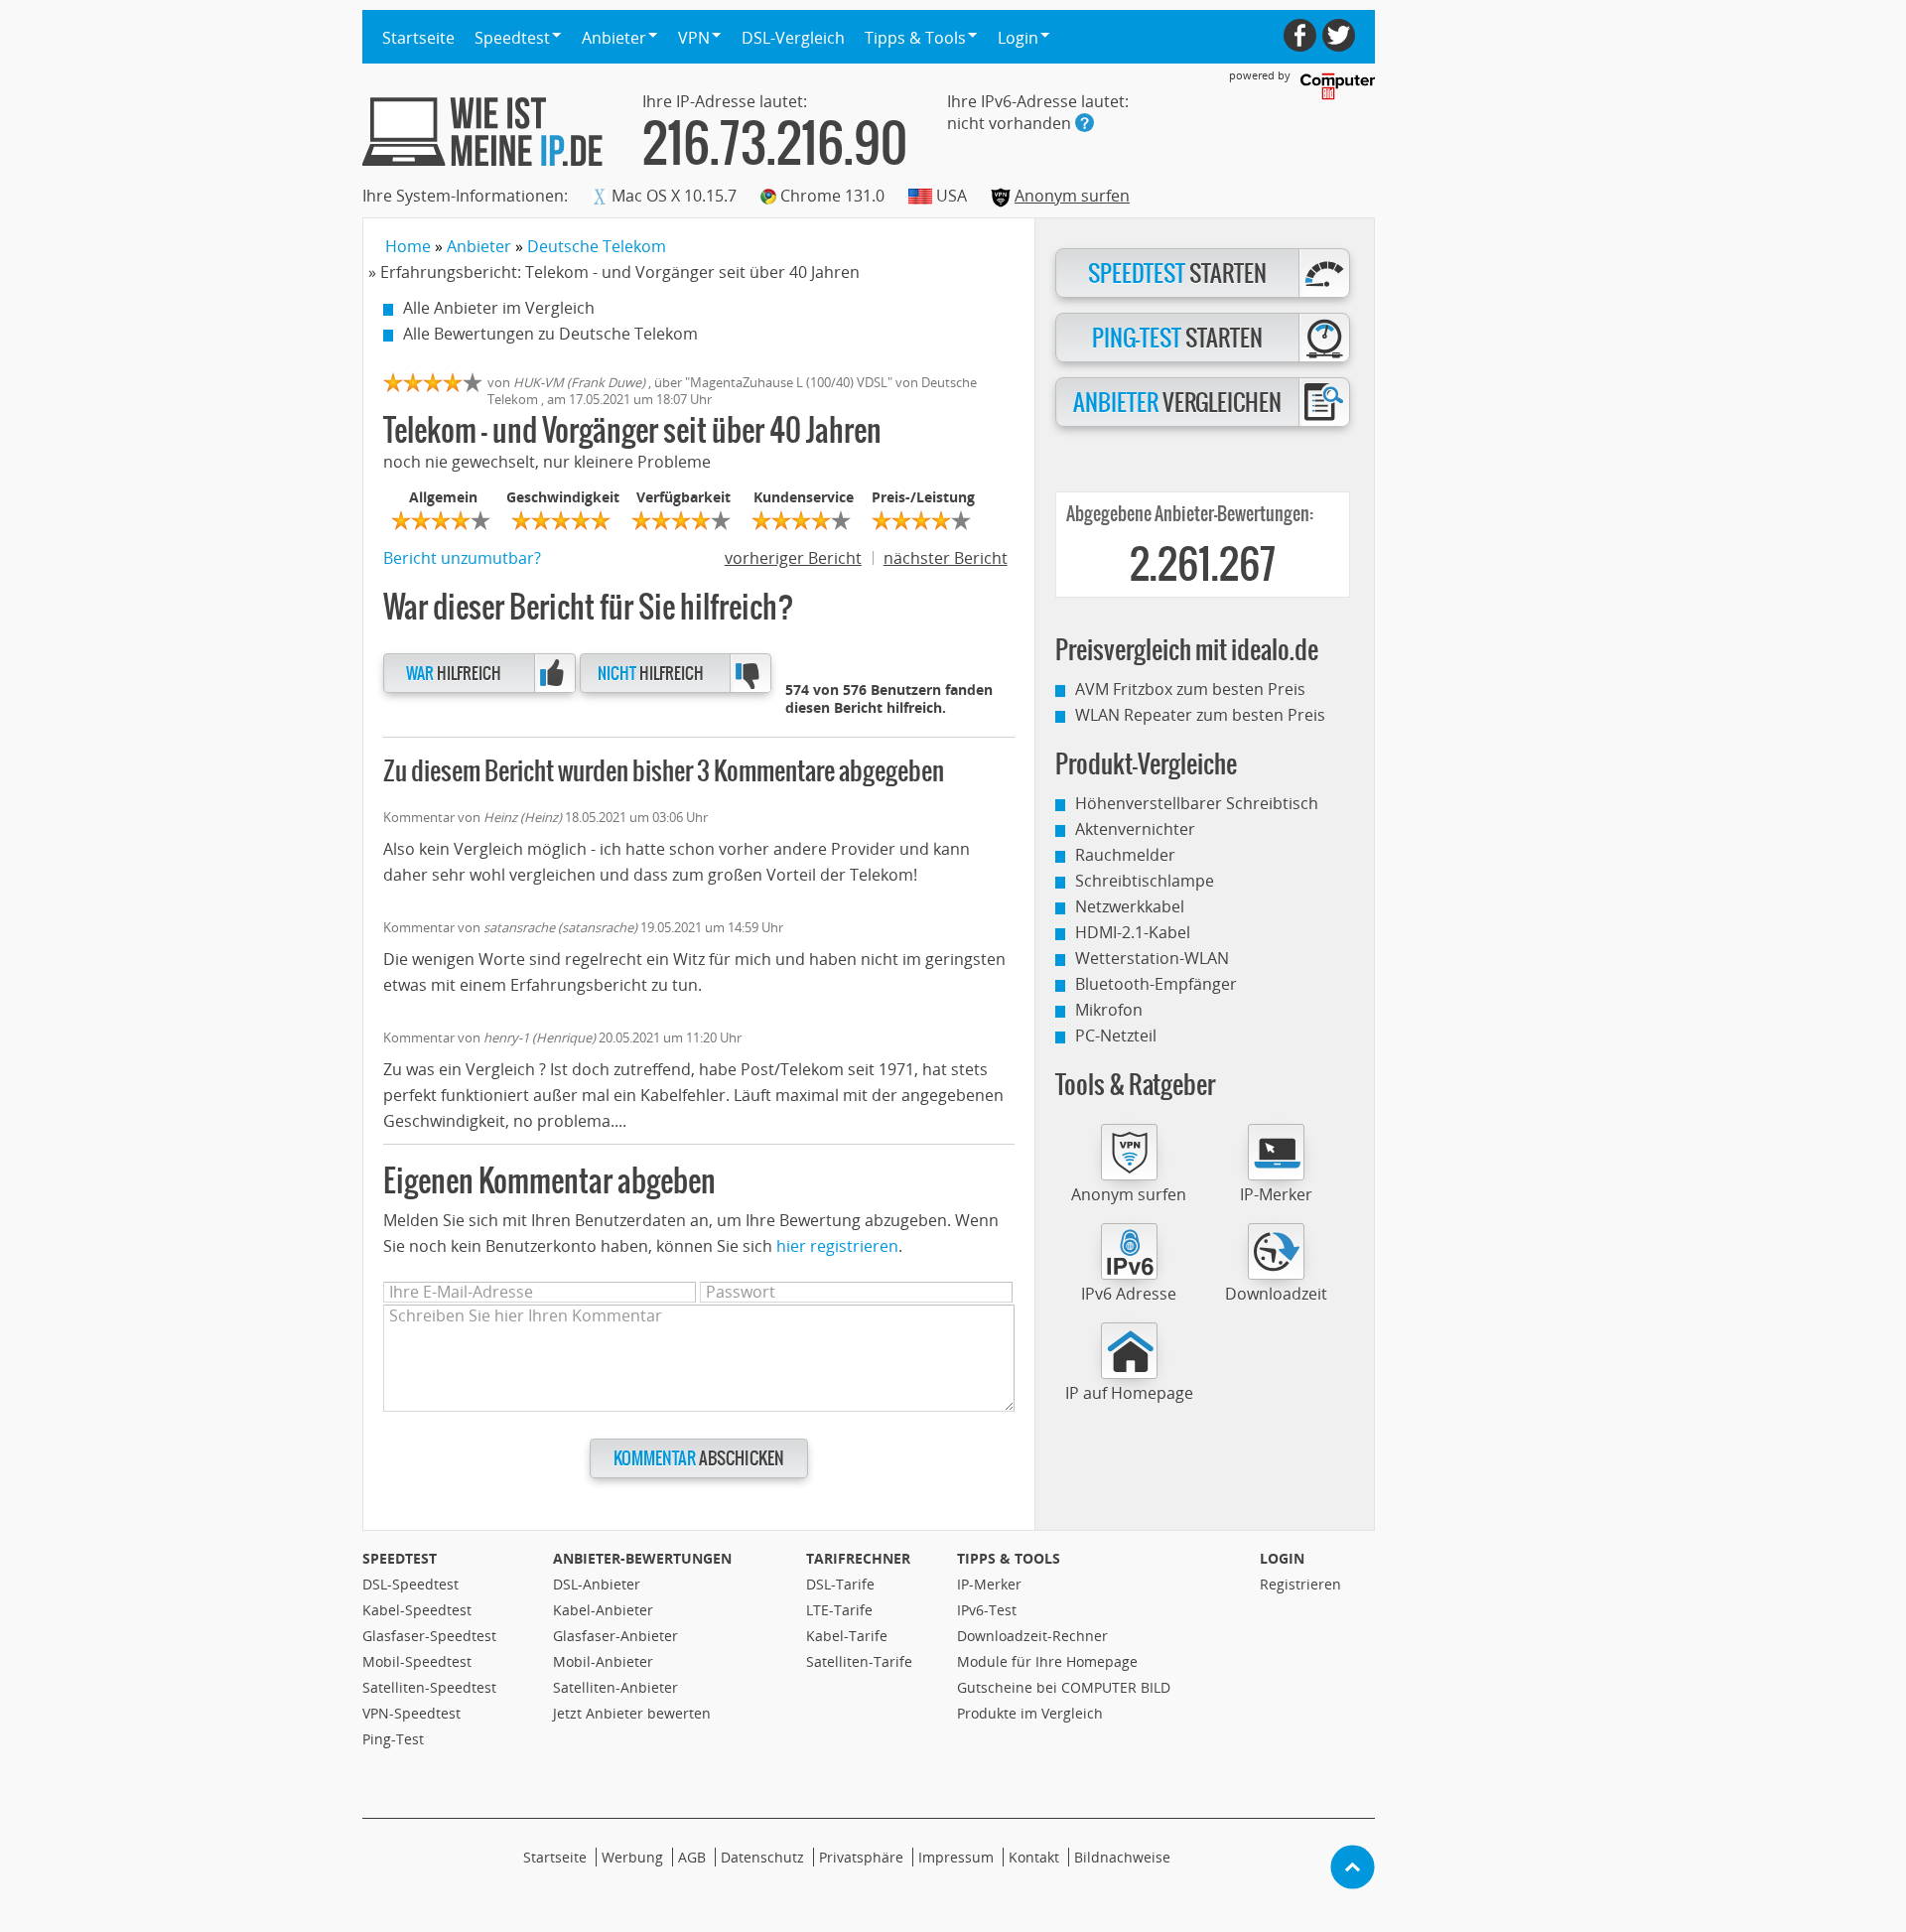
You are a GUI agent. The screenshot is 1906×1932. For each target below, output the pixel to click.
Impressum (956, 1857)
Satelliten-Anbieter (615, 1687)
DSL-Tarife (840, 1584)
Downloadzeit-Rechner (1032, 1636)
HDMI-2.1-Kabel (1133, 932)
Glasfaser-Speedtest (429, 1636)
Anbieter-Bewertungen (642, 1558)
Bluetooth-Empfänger (1156, 984)
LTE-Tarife (839, 1610)
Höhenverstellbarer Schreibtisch (1197, 803)
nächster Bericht (946, 558)
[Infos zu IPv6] (1085, 123)
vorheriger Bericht (793, 558)
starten (1177, 274)
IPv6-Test (987, 1610)
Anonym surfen (1072, 196)
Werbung (632, 1857)
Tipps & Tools (1009, 1558)
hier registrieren (837, 1246)
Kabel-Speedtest (417, 1610)
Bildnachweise (1122, 1857)
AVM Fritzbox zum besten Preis (1190, 689)
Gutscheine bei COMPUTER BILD (1064, 1687)
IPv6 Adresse (1129, 1294)
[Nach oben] (1353, 1867)
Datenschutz (762, 1857)
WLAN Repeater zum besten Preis (1200, 715)
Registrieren (1300, 1584)
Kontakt (1034, 1857)
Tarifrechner (858, 1558)
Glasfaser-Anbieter (615, 1636)
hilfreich (454, 674)
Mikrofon (1109, 1010)
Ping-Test (393, 1739)
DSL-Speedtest (410, 1584)
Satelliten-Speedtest (429, 1687)
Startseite (418, 38)
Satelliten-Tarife (859, 1661)
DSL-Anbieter (597, 1584)
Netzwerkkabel (1130, 906)
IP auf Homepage (1129, 1393)
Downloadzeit (1276, 1294)
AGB (692, 1857)
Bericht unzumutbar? (462, 558)
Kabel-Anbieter (603, 1610)
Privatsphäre (861, 1857)
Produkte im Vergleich (1030, 1713)
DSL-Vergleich (793, 38)
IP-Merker (1276, 1194)
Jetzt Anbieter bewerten (632, 1713)
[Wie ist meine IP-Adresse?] (482, 132)
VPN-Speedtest (411, 1713)
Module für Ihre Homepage (1047, 1661)
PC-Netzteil (1116, 1035)
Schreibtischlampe (1145, 881)
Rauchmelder (1125, 855)
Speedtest (400, 1558)
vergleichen (1177, 403)
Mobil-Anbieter (603, 1661)
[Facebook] (1300, 35)
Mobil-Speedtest (417, 1661)
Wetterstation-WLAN (1152, 958)
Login (1282, 1558)
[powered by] (1338, 86)
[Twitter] (1339, 35)
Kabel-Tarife (847, 1636)
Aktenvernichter (1135, 829)
